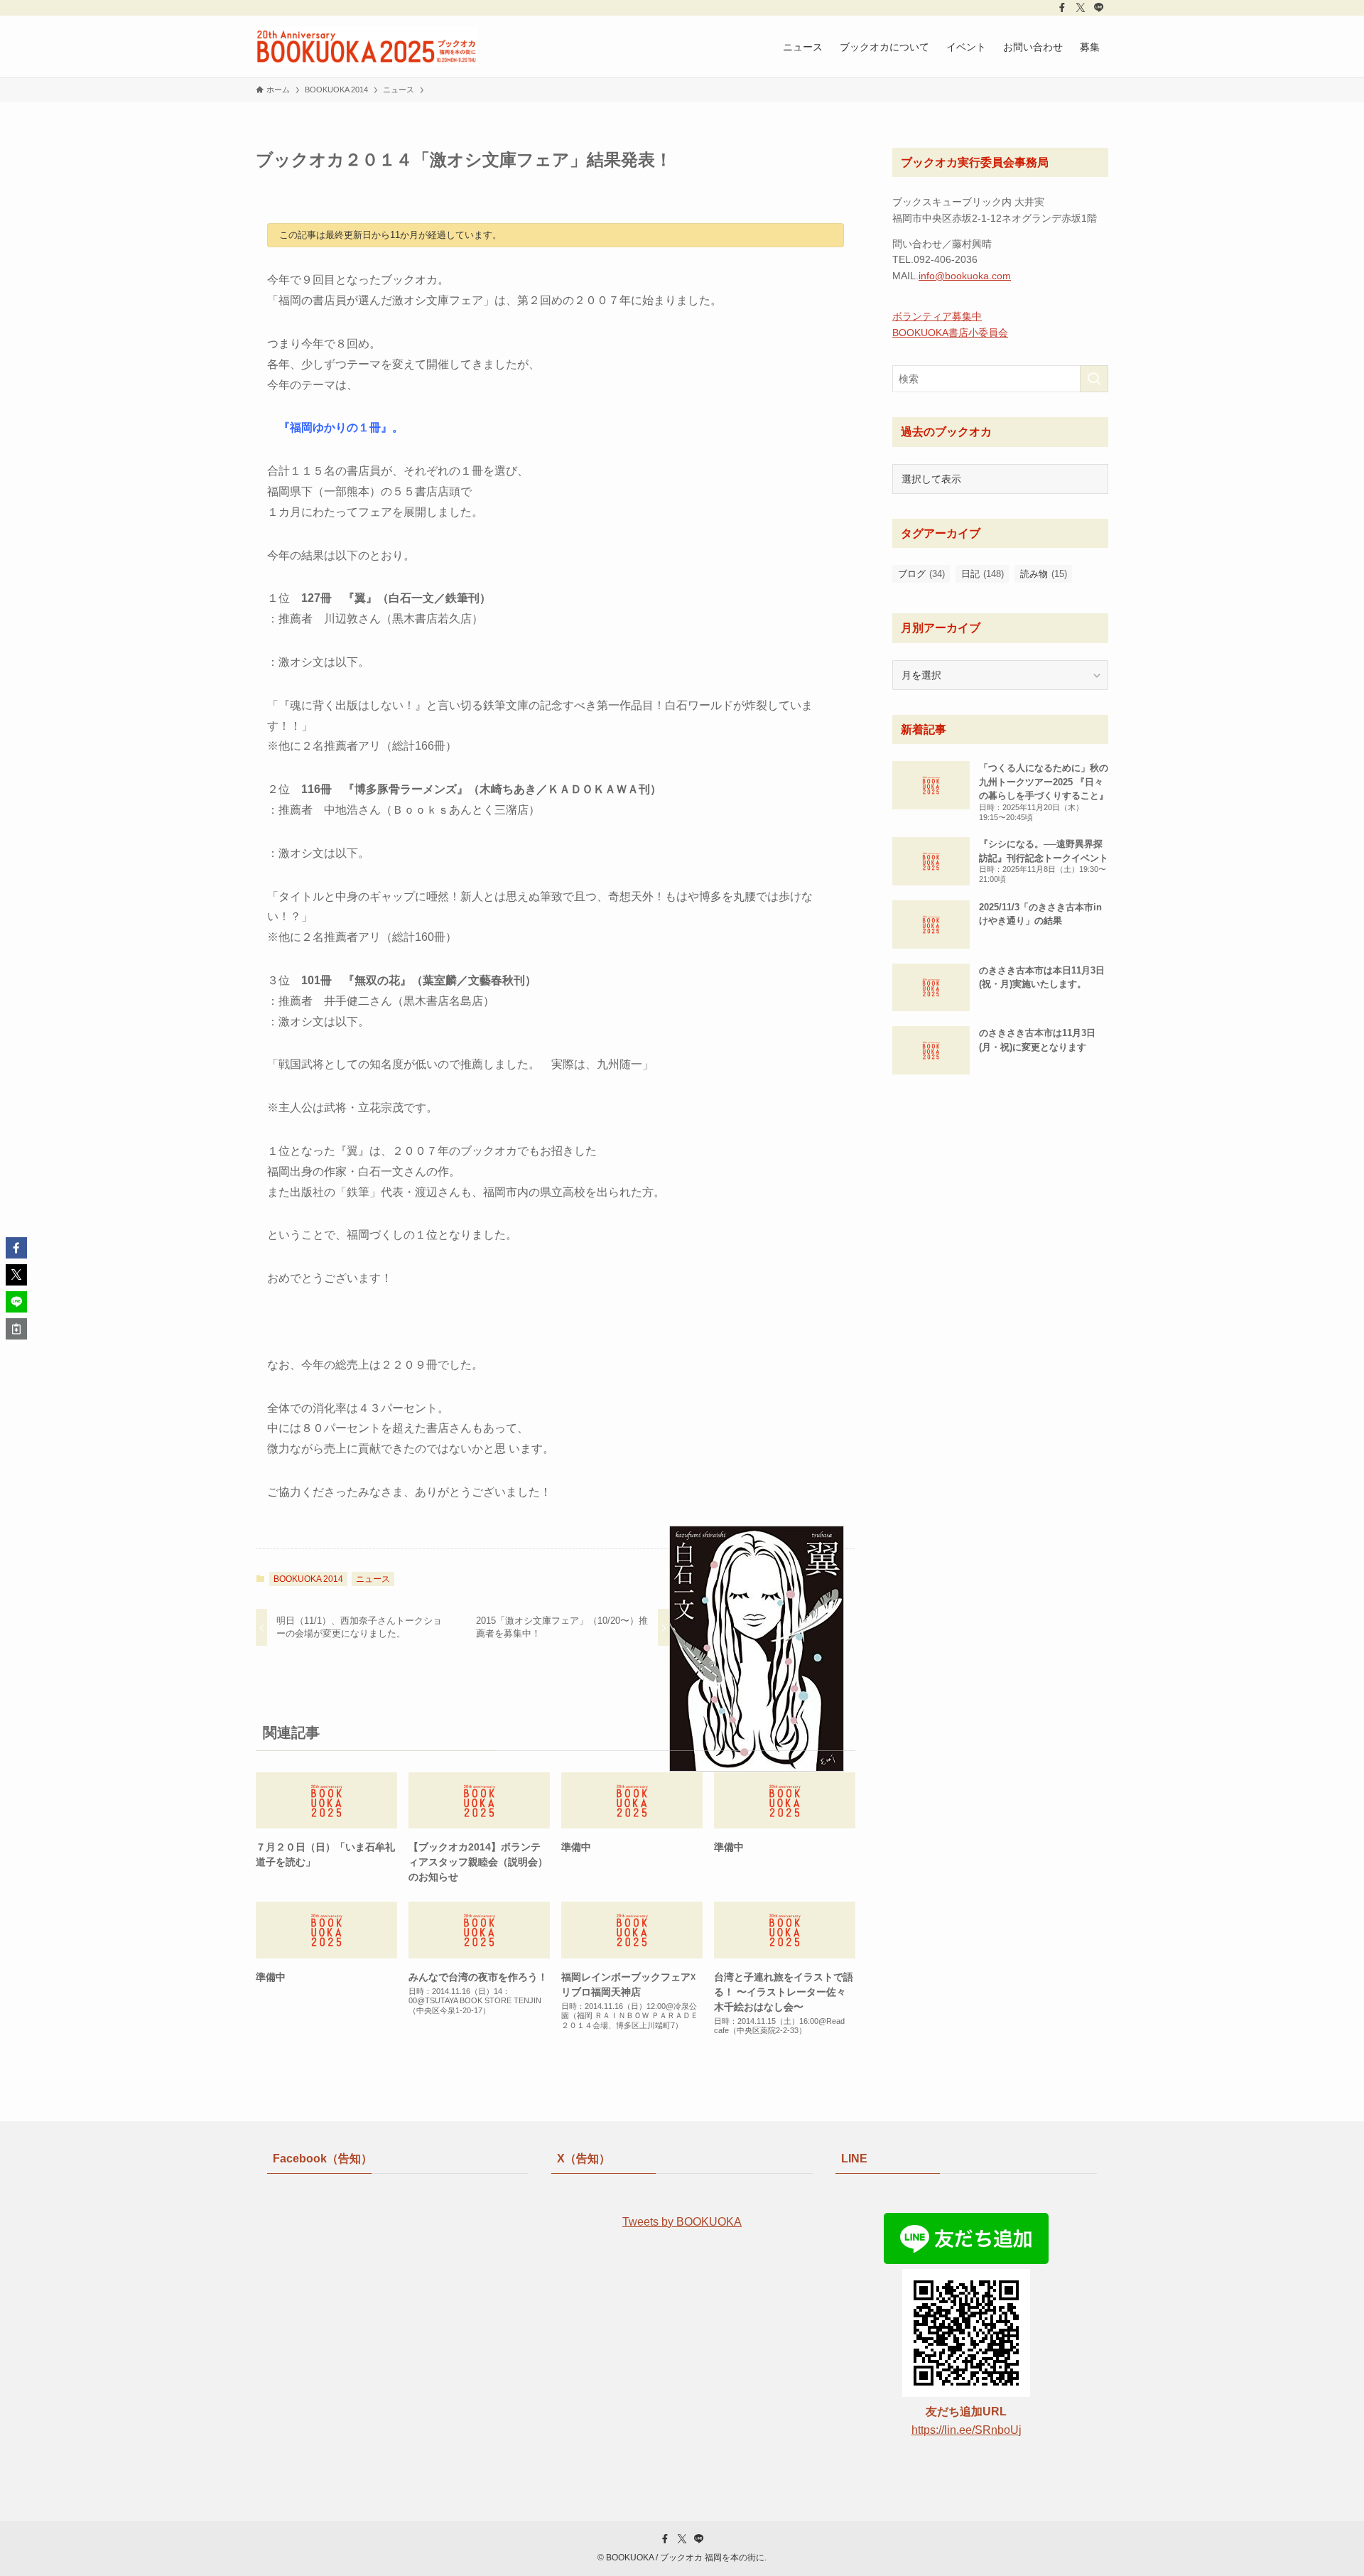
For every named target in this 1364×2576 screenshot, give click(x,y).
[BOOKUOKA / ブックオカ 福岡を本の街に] (367, 47)
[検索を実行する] (1094, 379)
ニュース (373, 1579)
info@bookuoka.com (965, 276)
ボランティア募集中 (937, 316)
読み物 (1044, 574)
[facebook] (1062, 8)
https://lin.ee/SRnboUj (967, 2430)
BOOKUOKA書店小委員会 (950, 333)
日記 (983, 574)
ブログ (921, 574)
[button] (16, 1248)
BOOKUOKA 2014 (308, 1579)
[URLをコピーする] (16, 1329)
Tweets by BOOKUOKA (682, 2222)
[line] (1099, 8)
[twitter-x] (1081, 8)
